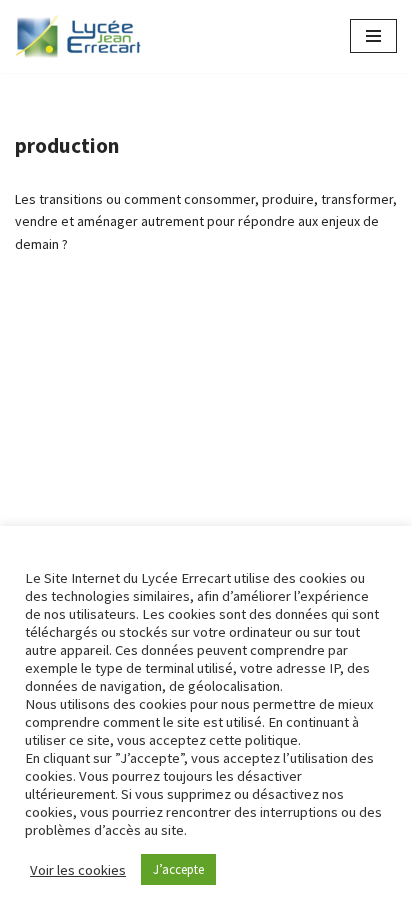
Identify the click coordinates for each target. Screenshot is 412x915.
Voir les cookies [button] (78, 870)
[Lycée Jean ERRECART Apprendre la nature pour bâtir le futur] (79, 36)
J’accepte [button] (178, 869)
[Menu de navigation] (373, 36)
